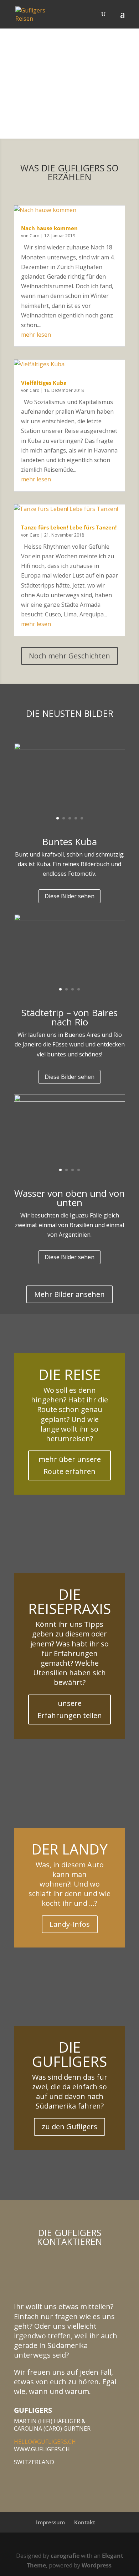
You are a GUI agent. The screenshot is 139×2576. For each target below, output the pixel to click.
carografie (65, 2556)
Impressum (50, 2522)
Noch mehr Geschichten (69, 656)
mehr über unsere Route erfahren (70, 1465)
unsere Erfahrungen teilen (70, 1709)
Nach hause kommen (49, 228)
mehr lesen (36, 335)
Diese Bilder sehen (69, 896)
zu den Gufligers (69, 2127)
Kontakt (85, 2522)
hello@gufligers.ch (45, 2442)
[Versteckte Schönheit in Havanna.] (69, 748)
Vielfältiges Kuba (44, 383)
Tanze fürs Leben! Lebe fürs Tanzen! (69, 527)
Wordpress (97, 2565)
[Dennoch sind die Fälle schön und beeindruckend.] (69, 1100)
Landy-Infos (70, 1924)
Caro (35, 236)
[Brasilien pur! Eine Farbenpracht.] (69, 919)
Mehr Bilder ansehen (69, 1294)
